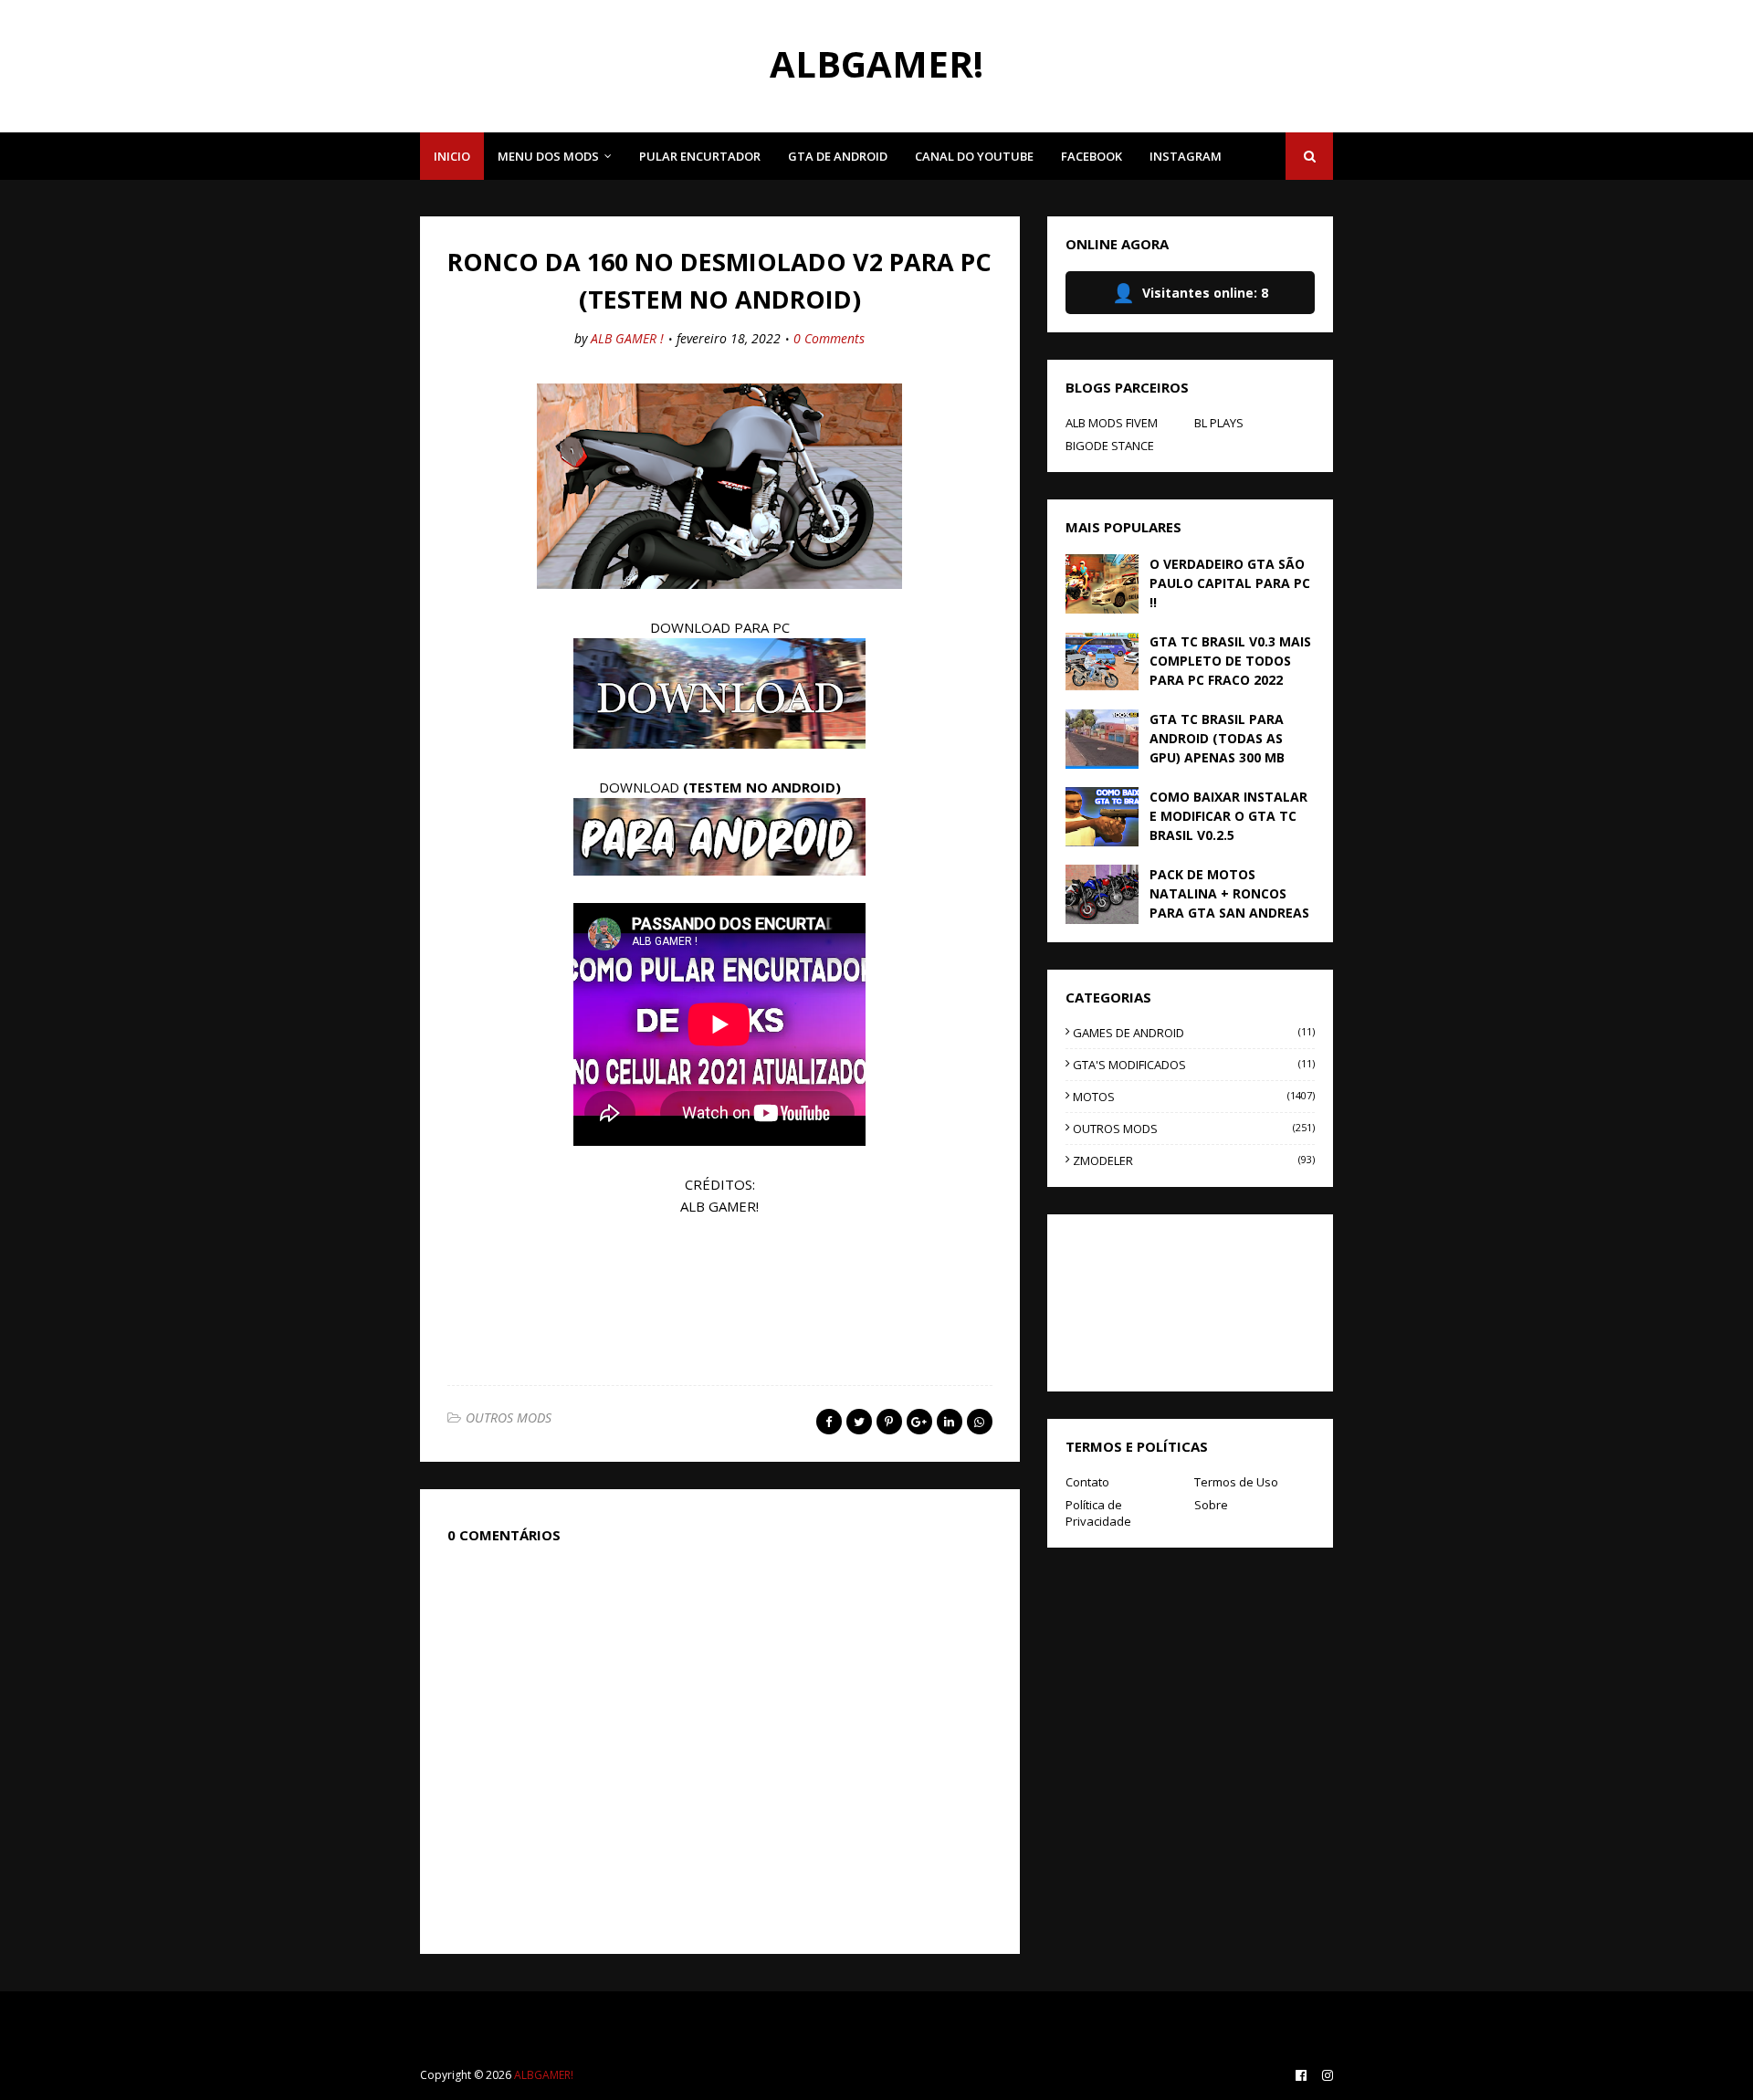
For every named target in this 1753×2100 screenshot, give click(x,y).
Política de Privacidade (1098, 1513)
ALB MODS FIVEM (1112, 423)
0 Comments (829, 338)
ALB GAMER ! (627, 338)
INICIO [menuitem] (452, 156)
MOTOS (1194, 1097)
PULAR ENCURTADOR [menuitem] (700, 156)
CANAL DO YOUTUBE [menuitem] (974, 156)
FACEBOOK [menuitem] (1092, 156)
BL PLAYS (1219, 423)
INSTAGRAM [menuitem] (1186, 156)
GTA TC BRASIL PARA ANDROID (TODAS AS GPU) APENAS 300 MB (1217, 738)
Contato (1087, 1482)
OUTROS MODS (509, 1417)
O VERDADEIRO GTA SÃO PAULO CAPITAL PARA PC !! (1230, 583)
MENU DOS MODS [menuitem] (548, 156)
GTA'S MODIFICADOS (1194, 1065)
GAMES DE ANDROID (1194, 1033)
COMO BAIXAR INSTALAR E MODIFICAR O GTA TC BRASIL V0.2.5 (1228, 816)
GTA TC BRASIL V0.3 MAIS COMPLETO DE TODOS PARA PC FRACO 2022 (1230, 661)
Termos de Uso (1236, 1482)
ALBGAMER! (876, 63)
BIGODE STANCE (1110, 446)
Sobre (1211, 1505)
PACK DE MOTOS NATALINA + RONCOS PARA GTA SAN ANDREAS (1229, 893)
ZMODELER (1194, 1160)
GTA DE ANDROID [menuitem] (838, 156)
